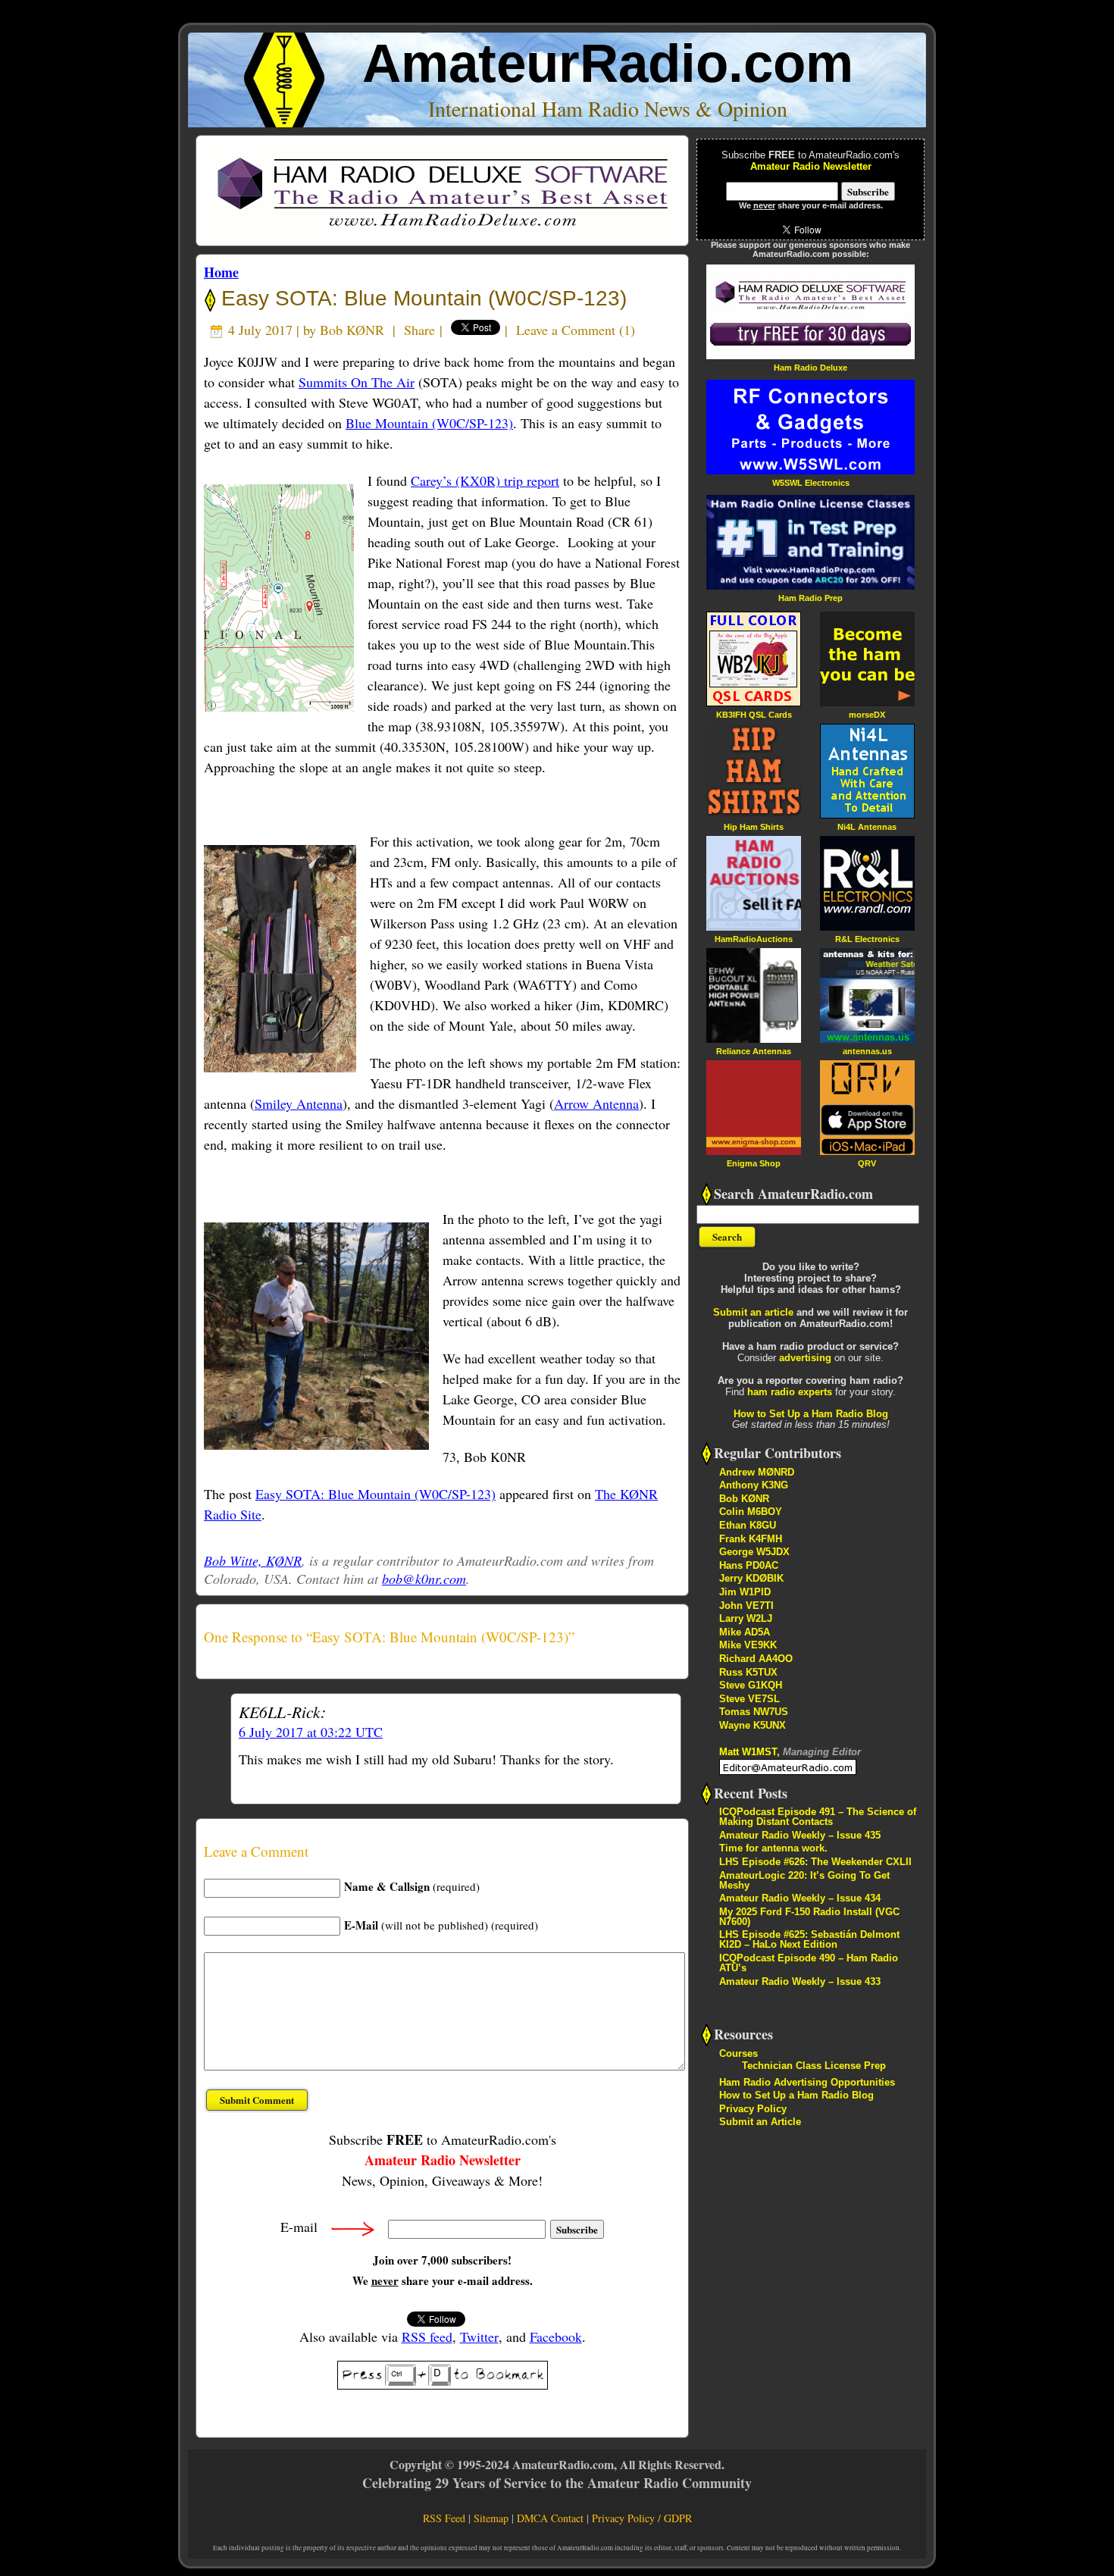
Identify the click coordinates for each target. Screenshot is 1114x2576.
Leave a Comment (566, 330)
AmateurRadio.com (608, 63)
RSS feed (427, 2337)
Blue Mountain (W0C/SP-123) (429, 423)
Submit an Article (760, 2122)
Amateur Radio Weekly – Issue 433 (800, 1981)
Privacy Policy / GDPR (642, 2518)
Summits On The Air (357, 382)
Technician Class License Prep (814, 2066)
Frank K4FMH (751, 1539)
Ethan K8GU (748, 1525)
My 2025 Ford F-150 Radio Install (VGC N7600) (809, 1917)
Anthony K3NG (754, 1485)
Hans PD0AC (749, 1565)
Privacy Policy (753, 2109)
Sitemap (491, 2518)
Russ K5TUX (748, 1672)
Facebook (556, 2337)
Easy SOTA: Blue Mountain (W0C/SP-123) (421, 298)
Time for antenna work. (773, 1848)
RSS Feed (444, 2518)
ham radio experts (790, 1392)
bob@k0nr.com (424, 1579)
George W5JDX (754, 1552)
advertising (805, 1358)
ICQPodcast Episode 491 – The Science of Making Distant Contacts (818, 1817)
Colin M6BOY (751, 1512)
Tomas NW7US (754, 1712)
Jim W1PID (745, 1592)
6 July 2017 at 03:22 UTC (311, 1732)
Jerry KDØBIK (751, 1578)
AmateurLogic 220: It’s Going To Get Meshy (804, 1880)
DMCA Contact (550, 2518)
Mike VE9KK (748, 1645)
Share (419, 330)
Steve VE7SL (749, 1699)
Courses (738, 2053)
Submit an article (753, 1312)
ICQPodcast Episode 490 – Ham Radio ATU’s (809, 1963)
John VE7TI (746, 1606)
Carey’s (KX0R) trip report (485, 480)
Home (221, 272)
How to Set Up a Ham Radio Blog (811, 1414)
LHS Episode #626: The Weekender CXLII (815, 1862)
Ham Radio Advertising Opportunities (807, 2082)
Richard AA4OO (756, 1659)
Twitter (479, 2337)
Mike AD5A (745, 1632)
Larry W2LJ (746, 1618)
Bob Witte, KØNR (253, 1560)
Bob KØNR (352, 330)
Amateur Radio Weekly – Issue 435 (800, 1835)
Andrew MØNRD (757, 1472)
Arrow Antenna (596, 1103)
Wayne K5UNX (753, 1725)
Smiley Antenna (299, 1103)
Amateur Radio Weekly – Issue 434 (800, 1898)
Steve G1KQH (751, 1685)
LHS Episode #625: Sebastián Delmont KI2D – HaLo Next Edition (809, 1939)
